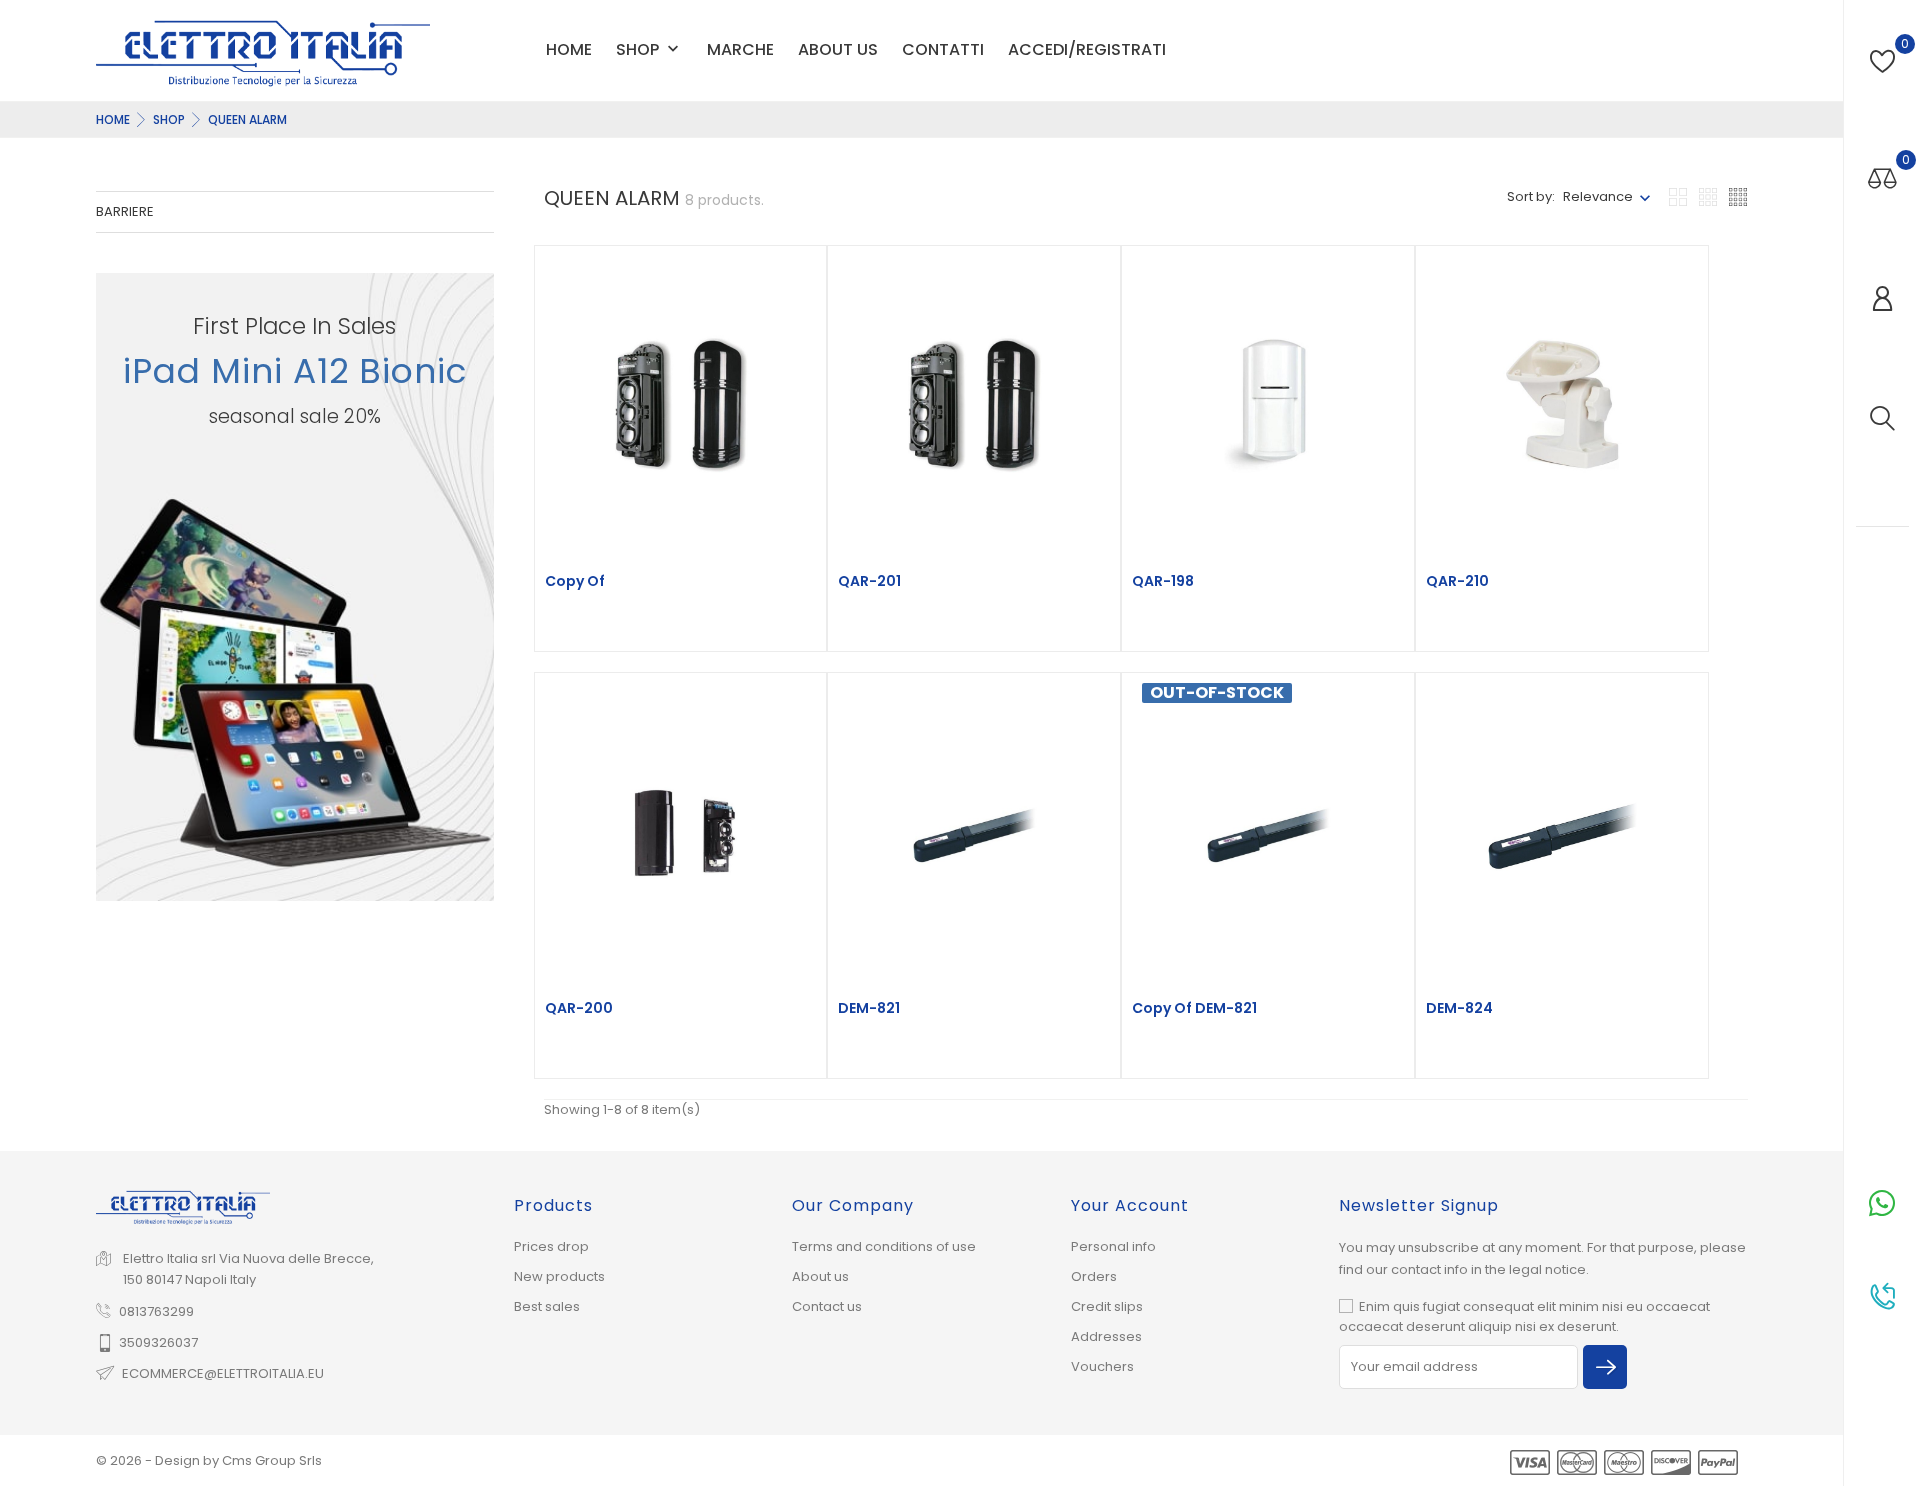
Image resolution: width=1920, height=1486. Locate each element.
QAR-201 (869, 581)
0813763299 (156, 1311)
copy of (575, 581)
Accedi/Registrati (1087, 50)
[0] (1882, 61)
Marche (740, 50)
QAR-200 (579, 1008)
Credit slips (1107, 1306)
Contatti (943, 50)
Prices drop (551, 1246)
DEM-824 (1459, 1008)
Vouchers (1102, 1366)
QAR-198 (1163, 581)
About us (838, 50)
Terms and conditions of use (884, 1246)
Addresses (1106, 1336)
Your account (1130, 1205)
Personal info (1113, 1246)
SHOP (649, 50)
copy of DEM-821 (1194, 1008)
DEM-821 (869, 1008)
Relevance (1598, 196)
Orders (1094, 1276)
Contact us (827, 1306)
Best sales (547, 1306)
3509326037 (158, 1342)
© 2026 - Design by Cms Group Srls (209, 1460)
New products (559, 1276)
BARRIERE (125, 211)
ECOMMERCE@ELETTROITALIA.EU (223, 1373)
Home (569, 50)
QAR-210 (1457, 581)
